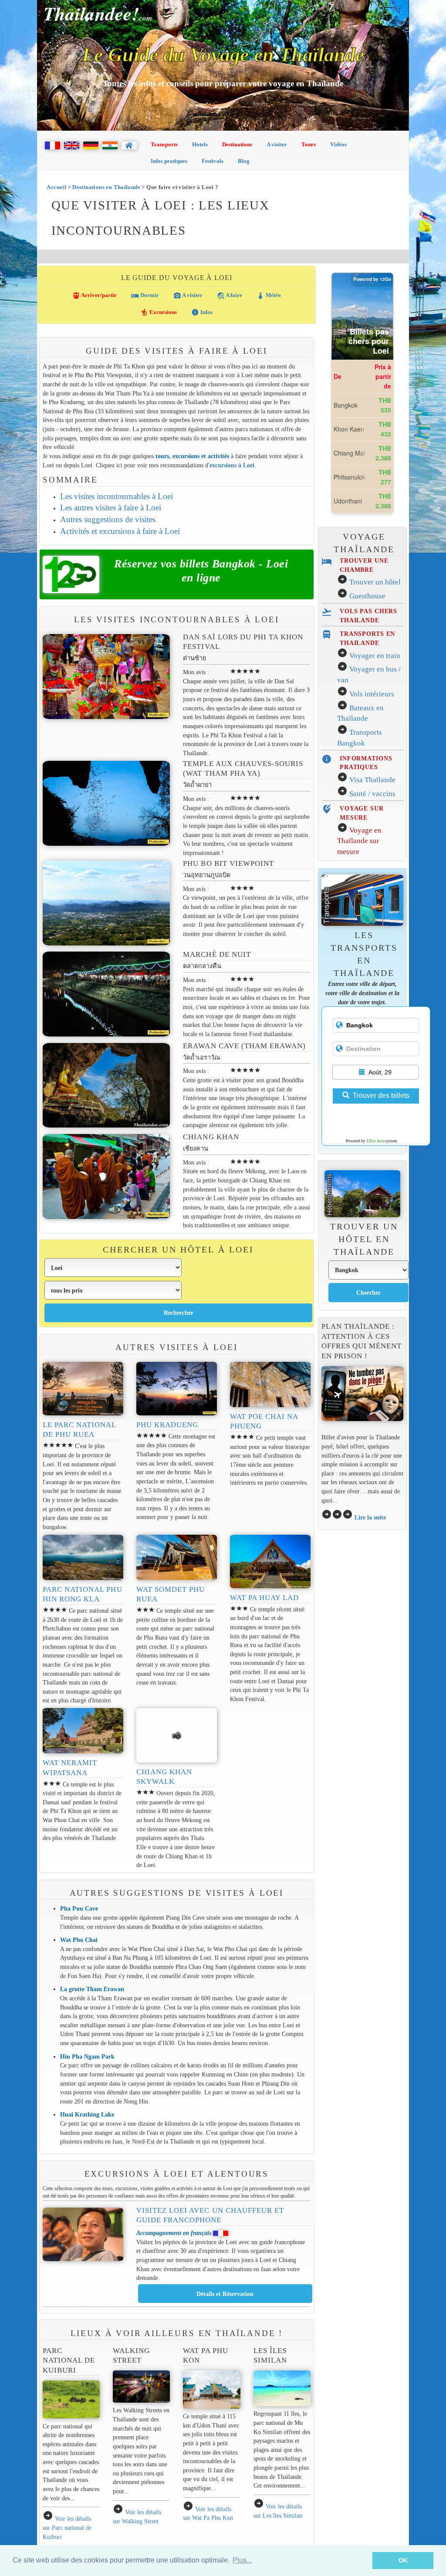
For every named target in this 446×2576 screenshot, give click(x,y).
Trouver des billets (381, 1096)
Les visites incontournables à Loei (117, 496)
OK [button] (403, 2560)
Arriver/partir (95, 296)
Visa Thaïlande (372, 780)
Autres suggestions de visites (108, 519)
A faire (230, 296)
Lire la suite (370, 1517)
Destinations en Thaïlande (106, 187)
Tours (309, 144)
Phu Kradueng (167, 1425)
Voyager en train (375, 656)
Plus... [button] (242, 2560)
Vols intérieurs (372, 694)
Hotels (200, 144)
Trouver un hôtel (375, 582)
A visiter (277, 144)
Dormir (145, 296)
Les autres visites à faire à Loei (111, 508)
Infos (202, 312)
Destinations (237, 144)
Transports (164, 144)
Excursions (159, 312)
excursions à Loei (232, 465)
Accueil (56, 187)
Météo (269, 296)
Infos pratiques (169, 161)
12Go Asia (375, 1141)
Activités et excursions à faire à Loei (120, 531)
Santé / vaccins (372, 794)
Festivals (213, 161)
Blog (244, 161)
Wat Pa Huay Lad (265, 1598)
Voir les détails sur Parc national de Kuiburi (67, 2527)
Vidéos (338, 144)
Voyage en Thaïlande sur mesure (359, 841)
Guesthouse (367, 596)
